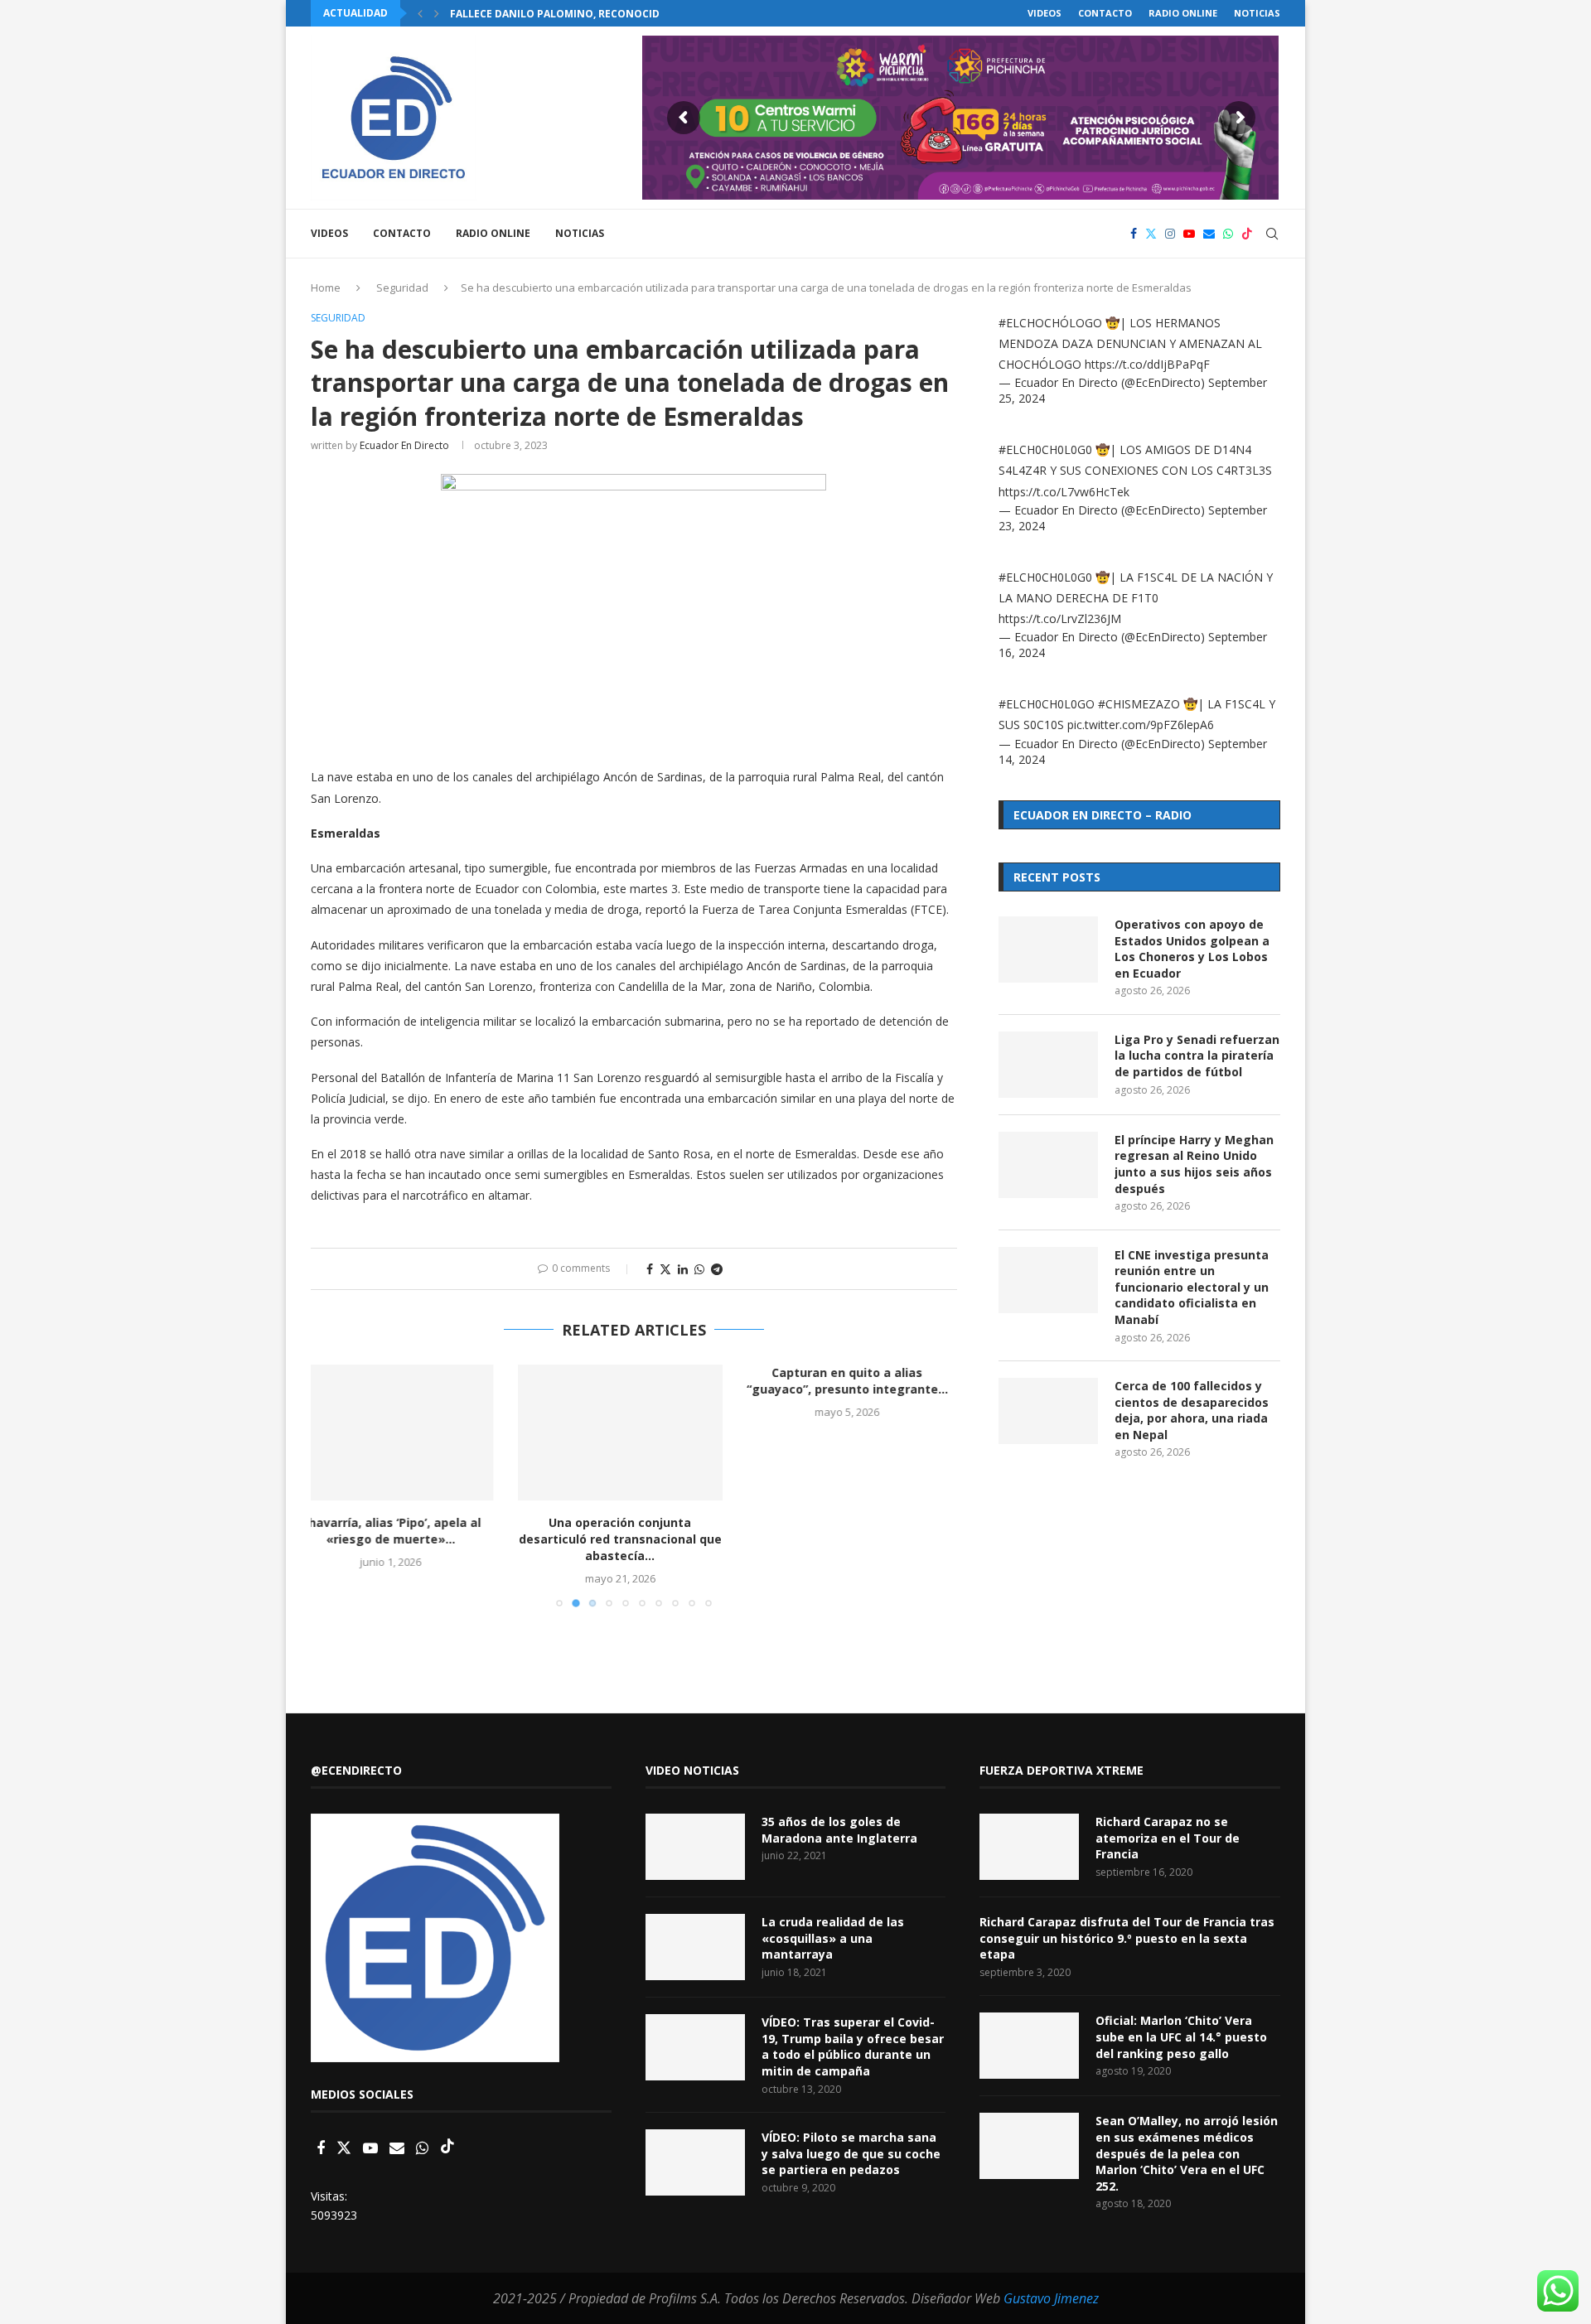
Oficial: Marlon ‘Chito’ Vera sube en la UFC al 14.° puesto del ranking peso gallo (1181, 2037)
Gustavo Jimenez (1051, 2298)
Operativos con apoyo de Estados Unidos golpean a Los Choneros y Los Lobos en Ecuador (1192, 949)
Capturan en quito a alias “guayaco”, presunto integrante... (633, 1381)
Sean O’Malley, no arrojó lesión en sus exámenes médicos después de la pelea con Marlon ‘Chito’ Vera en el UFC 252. (1187, 2153)
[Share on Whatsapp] (699, 1269)
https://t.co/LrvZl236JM (1060, 618)
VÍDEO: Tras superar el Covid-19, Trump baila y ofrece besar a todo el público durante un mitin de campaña (853, 2046)
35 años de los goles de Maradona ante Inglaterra (839, 1830)
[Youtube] (1189, 234)
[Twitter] (1151, 234)
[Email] (1209, 234)
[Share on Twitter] (665, 1269)
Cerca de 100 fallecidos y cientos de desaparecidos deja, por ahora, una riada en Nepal (1192, 1410)
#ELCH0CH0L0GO (1047, 704)
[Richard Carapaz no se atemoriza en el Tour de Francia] (1029, 1847)
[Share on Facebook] (650, 1269)
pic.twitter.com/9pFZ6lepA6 (1141, 725)
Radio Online (1183, 13)
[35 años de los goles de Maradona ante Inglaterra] (695, 1847)
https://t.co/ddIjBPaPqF (1147, 364)
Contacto (1105, 13)
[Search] (1272, 234)
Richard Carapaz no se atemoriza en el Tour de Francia (1168, 1838)
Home (326, 287)
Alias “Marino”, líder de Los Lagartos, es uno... (855, 1531)
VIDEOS (1045, 13)
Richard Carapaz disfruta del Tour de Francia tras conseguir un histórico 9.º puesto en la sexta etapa (1127, 1938)
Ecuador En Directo (404, 445)
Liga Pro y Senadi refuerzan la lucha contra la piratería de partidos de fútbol (1197, 1056)
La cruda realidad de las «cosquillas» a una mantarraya (833, 1938)
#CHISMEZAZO (1139, 704)
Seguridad (402, 287)
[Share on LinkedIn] (683, 1269)
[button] (420, 13)
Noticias (1257, 13)
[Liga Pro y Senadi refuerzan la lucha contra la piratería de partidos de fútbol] (1048, 1065)
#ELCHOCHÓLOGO (1050, 323)
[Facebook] (1134, 234)
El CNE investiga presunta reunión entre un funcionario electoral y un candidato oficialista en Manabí (1192, 1287)
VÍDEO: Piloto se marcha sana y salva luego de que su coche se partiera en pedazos (851, 2153)
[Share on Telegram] (717, 1269)
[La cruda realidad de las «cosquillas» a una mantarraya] (695, 1947)
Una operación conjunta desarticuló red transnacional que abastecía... (413, 1539)
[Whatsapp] (1228, 234)
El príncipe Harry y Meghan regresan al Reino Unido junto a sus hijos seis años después (1194, 1164)
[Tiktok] (1247, 234)
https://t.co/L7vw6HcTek (1064, 492)
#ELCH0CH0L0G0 (1045, 449)
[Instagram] (1170, 234)
